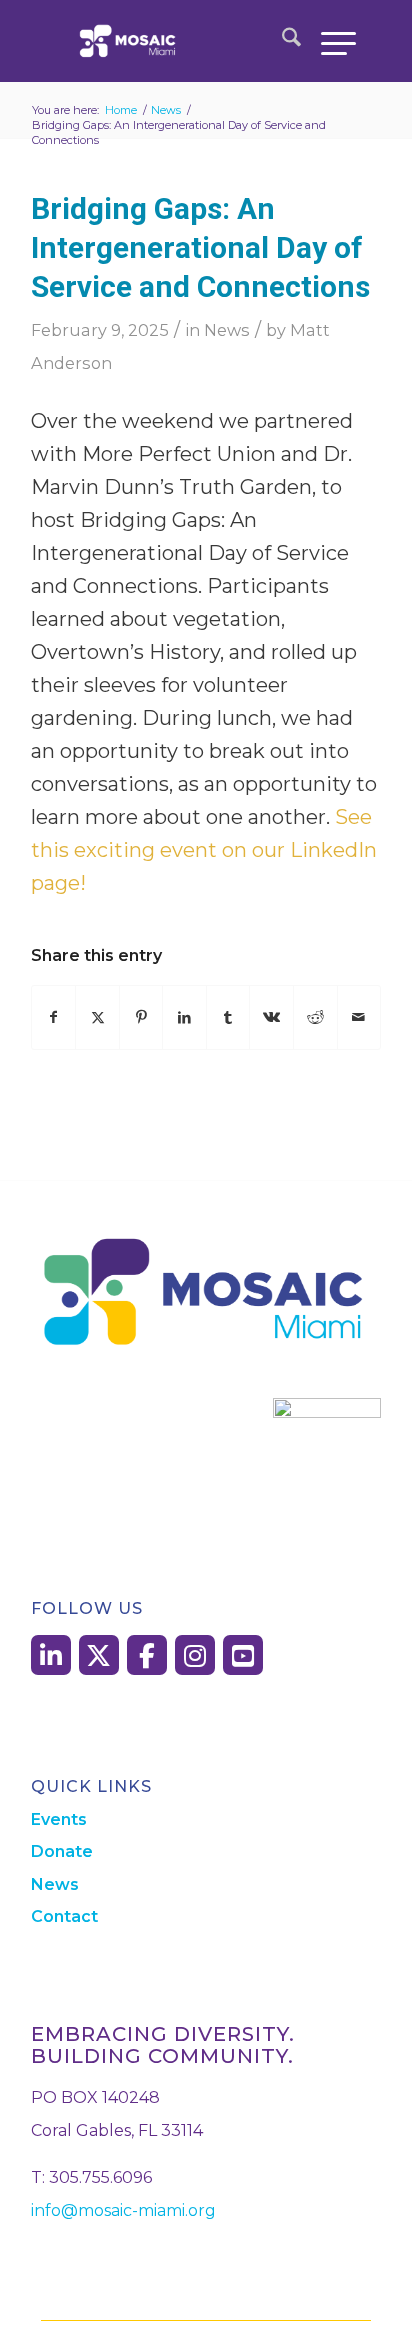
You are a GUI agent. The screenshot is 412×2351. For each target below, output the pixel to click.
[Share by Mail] (359, 1017)
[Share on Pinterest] (141, 1017)
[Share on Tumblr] (228, 1017)
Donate (62, 1851)
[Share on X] (97, 1017)
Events (59, 1819)
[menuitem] (281, 41)
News (227, 330)
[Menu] (328, 41)
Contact (64, 1916)
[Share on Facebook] (54, 1017)
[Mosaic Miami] (176, 41)
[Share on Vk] (271, 1017)
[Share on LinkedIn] (184, 1017)
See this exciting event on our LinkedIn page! (204, 850)
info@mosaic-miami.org (123, 2210)
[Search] (281, 41)
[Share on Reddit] (315, 1017)
